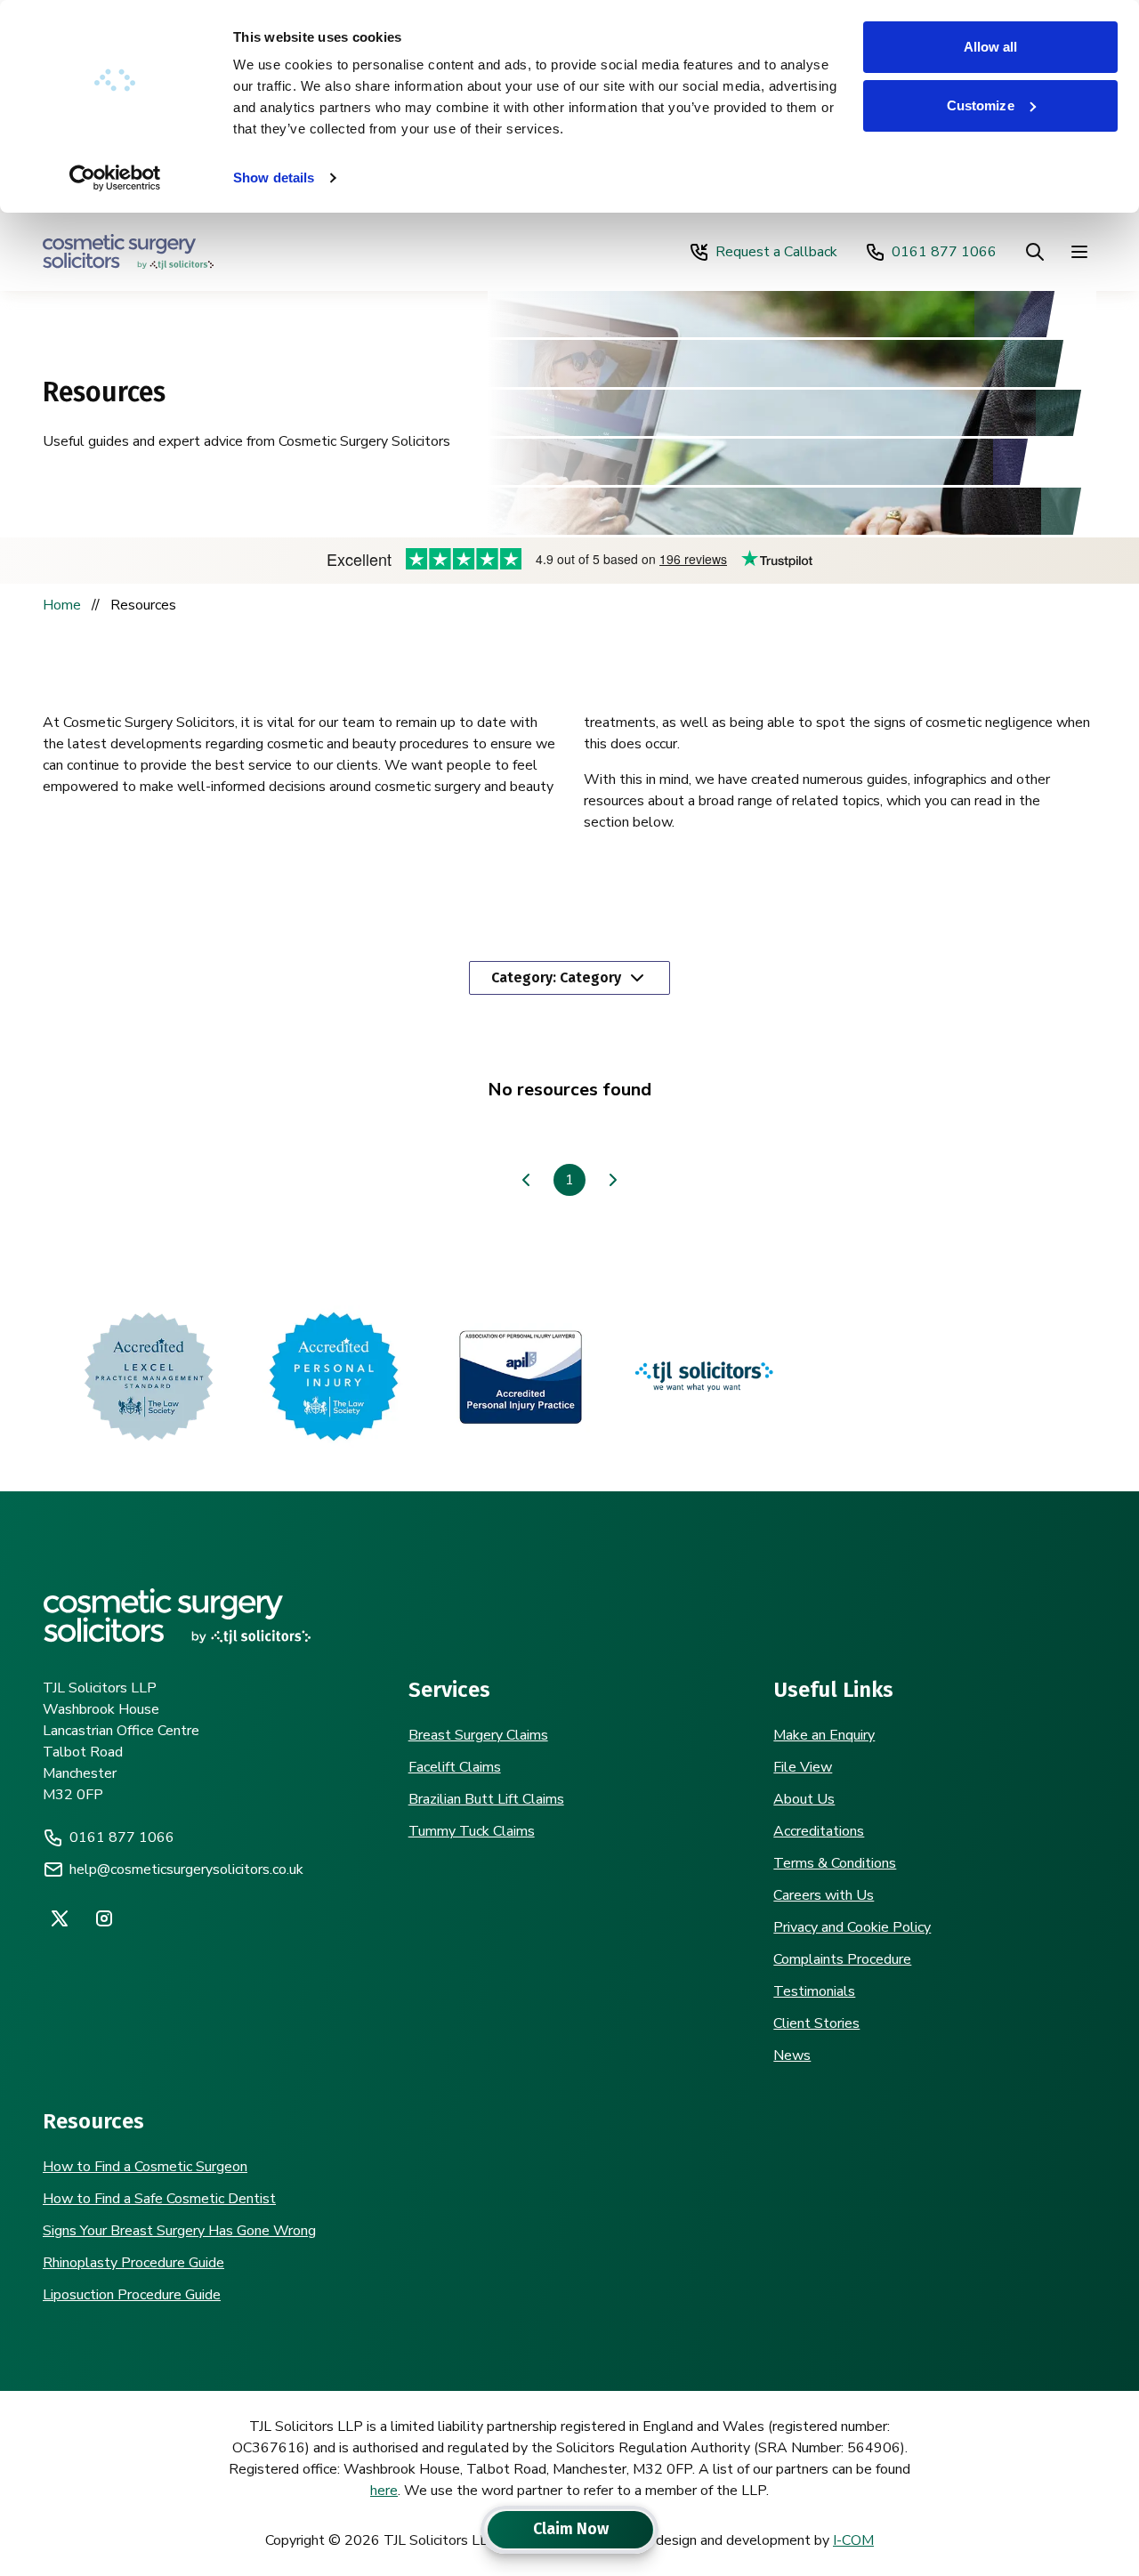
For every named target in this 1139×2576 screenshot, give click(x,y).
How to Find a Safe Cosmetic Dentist (159, 2199)
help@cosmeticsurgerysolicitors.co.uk (186, 1869)
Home (62, 605)
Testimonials (814, 1991)
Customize (981, 105)
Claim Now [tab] (571, 2529)
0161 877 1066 (944, 252)
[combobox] (569, 978)
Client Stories (816, 2023)
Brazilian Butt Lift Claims (486, 1799)
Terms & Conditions (835, 1863)
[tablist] (569, 2530)
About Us (804, 1799)
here (384, 2491)
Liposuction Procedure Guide (132, 2295)
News (792, 2055)
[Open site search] (1035, 252)
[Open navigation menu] (1079, 252)
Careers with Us (824, 1895)
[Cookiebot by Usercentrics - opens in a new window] (115, 178)
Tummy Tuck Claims (472, 1831)
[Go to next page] (613, 1180)
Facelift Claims (455, 1767)
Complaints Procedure (842, 1959)
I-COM (853, 2540)
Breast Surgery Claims (478, 1735)
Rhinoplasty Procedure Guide (133, 2263)
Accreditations (819, 1831)
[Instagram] (104, 1918)
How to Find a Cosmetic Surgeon (145, 2167)
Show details (274, 178)
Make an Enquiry (824, 1735)
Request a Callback (776, 252)
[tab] (487, 2530)
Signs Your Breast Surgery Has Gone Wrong (179, 2231)
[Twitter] (60, 1918)
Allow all (991, 47)
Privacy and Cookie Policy (852, 1927)
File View (803, 1767)
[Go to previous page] (526, 1180)
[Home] (128, 252)
